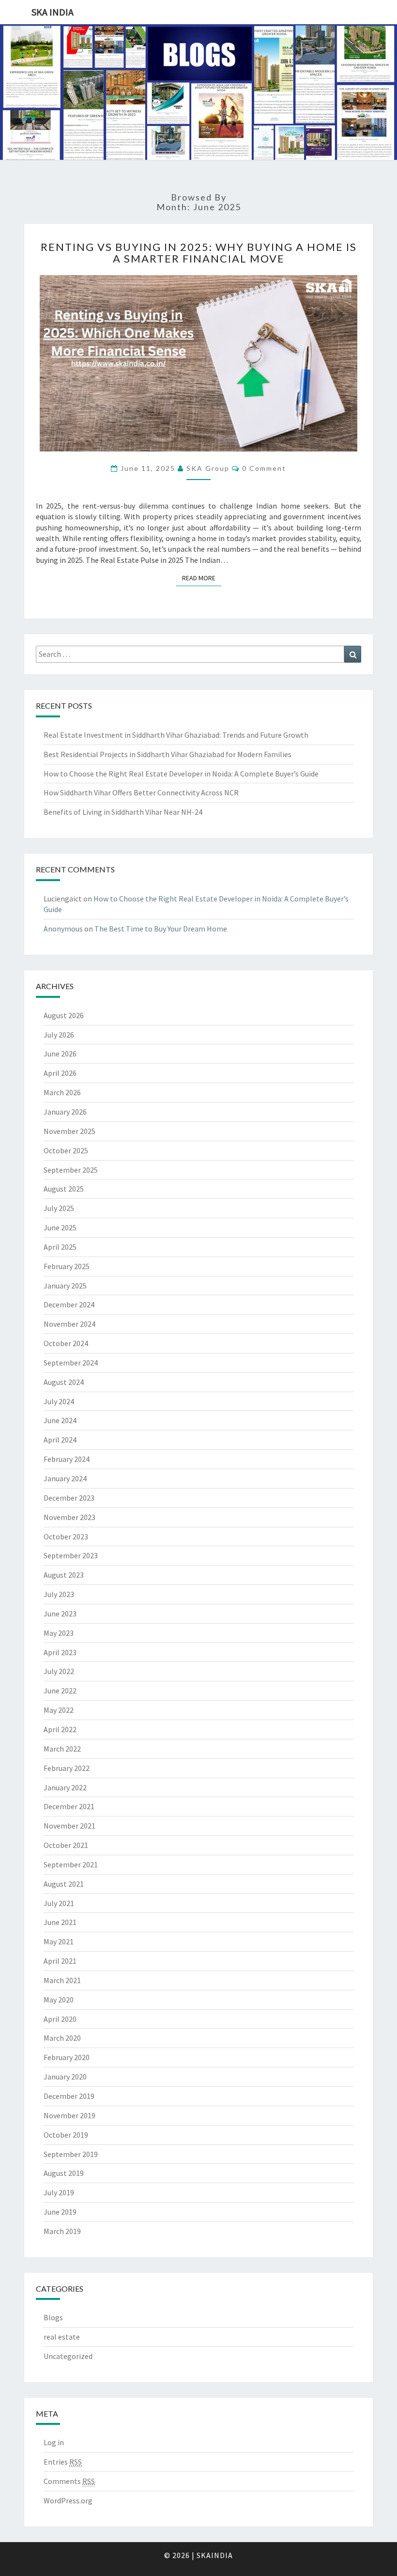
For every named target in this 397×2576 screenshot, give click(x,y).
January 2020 (65, 2077)
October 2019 (66, 2135)
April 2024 (60, 1440)
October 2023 (66, 1536)
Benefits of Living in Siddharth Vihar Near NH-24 (123, 812)
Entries (63, 2462)
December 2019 (69, 2096)
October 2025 (66, 1150)
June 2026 (60, 1054)
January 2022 (65, 1787)
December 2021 (69, 1806)
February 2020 (67, 2057)
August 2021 (64, 1884)
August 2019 (64, 2173)
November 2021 (69, 1826)
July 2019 (59, 2192)
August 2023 (64, 1575)
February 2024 (67, 1459)
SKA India (53, 12)
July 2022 (59, 1671)
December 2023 (69, 1498)
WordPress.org (68, 2500)
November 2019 (69, 2115)
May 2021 (59, 1941)
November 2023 (69, 1517)
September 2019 (71, 2154)
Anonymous (63, 929)
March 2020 (62, 2038)
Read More (202, 578)
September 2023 (71, 1555)
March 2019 (62, 2231)
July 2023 (59, 1594)
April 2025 (60, 1247)
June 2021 (60, 1922)
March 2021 (62, 1980)
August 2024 (64, 1382)
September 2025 (71, 1170)
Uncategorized (68, 2356)
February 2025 (67, 1266)
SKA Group (208, 468)
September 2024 (71, 1363)
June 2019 (60, 2212)
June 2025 (60, 1227)
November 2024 (69, 1324)
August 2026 (64, 1015)
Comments (69, 2481)
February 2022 (67, 1768)
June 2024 (60, 1420)
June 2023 (60, 1614)
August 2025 (64, 1189)
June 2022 (60, 1691)
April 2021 (60, 1961)
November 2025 (69, 1131)
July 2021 (59, 1903)
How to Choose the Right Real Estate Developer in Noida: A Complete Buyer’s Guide (181, 774)
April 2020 (60, 2019)
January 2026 (65, 1112)
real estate (62, 2337)
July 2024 (59, 1401)
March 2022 (62, 1749)
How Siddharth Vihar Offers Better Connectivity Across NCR (141, 792)
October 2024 (66, 1343)
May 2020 (59, 2000)
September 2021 (71, 1864)
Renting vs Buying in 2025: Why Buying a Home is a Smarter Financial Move (199, 253)
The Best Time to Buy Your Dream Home (161, 929)
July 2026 (59, 1035)
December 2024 (69, 1304)
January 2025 (65, 1286)
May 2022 (59, 1710)
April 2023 (60, 1652)
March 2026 (62, 1092)
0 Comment (264, 468)
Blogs (53, 2317)
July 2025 (59, 1208)
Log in (54, 2442)
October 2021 (66, 1845)
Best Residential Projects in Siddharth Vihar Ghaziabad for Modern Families (168, 754)
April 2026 (60, 1073)
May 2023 (59, 1633)
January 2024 (65, 1478)
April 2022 (60, 1729)
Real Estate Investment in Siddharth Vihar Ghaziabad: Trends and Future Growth (176, 735)
